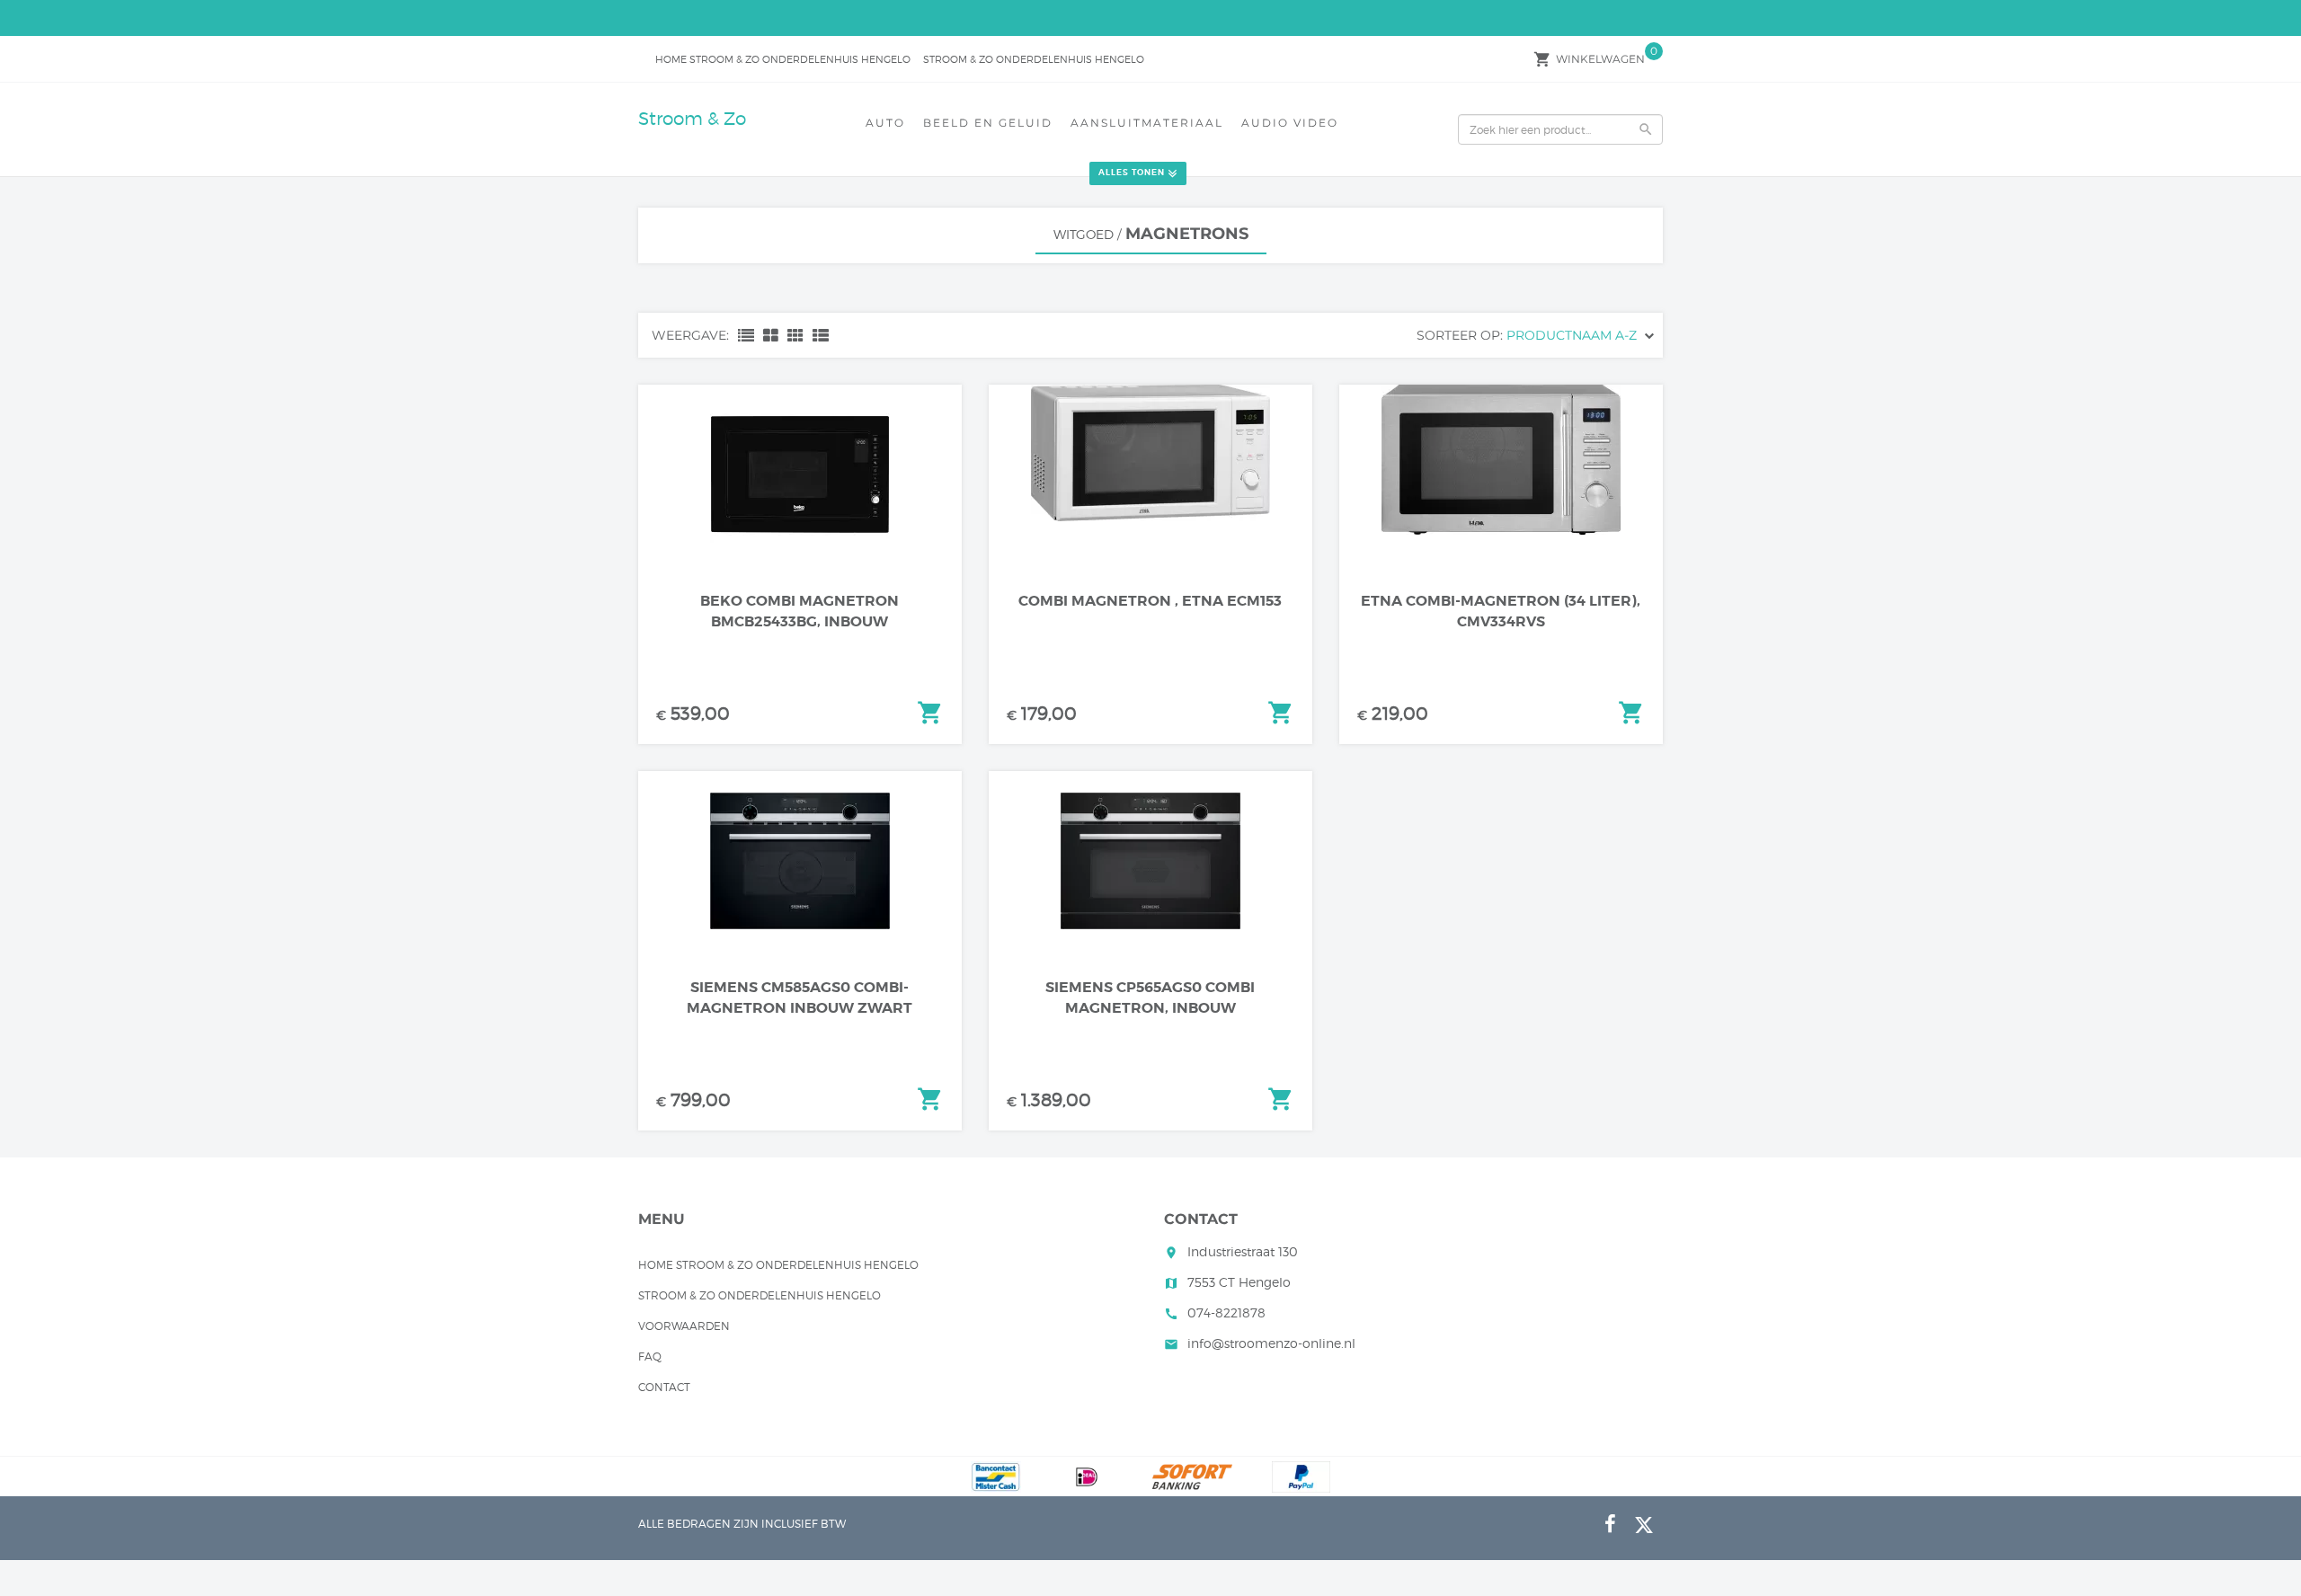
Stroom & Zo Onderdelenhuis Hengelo (1034, 59)
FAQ (650, 1357)
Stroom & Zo (692, 119)
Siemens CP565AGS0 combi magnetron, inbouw (1150, 997)
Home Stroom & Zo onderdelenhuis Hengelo (783, 59)
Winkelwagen (1600, 59)
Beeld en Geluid (988, 123)
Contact (664, 1387)
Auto (885, 123)
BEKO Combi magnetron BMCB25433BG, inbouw (800, 611)
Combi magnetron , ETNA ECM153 (1150, 601)
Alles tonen (1132, 173)
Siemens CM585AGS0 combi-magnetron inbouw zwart (800, 997)
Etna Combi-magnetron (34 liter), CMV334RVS (1501, 611)
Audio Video (1290, 123)
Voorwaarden (684, 1326)
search (1646, 129)
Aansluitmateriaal (1147, 123)
